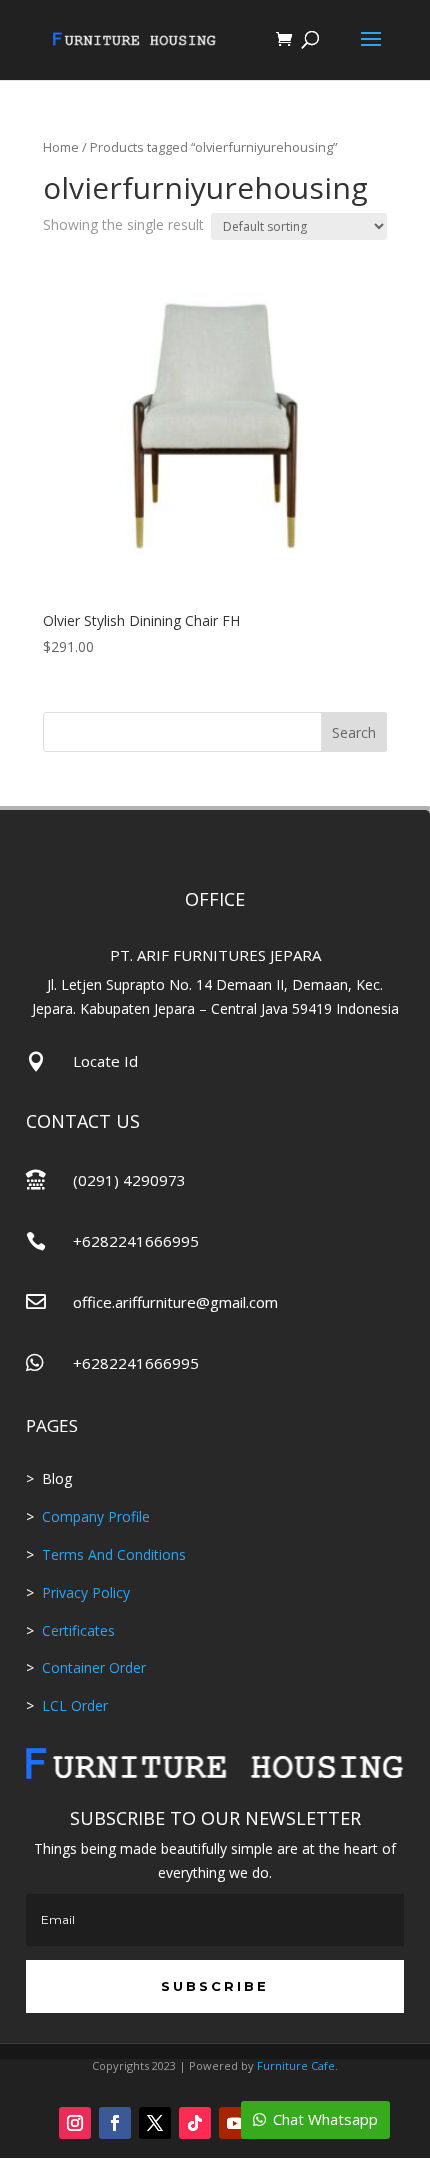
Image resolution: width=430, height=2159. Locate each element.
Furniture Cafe (296, 2065)
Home (61, 147)
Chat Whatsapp (325, 2119)
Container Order (92, 1667)
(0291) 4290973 (129, 1180)
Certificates (78, 1630)
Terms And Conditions (114, 1554)
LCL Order (73, 1705)
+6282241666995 (136, 1241)
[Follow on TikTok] (195, 2123)
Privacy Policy (86, 1592)
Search (354, 732)
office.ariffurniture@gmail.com (175, 1302)
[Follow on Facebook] (115, 2123)
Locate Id (105, 1061)
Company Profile (96, 1516)
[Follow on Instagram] (75, 2123)
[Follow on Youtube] (235, 2123)
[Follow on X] (155, 2123)
